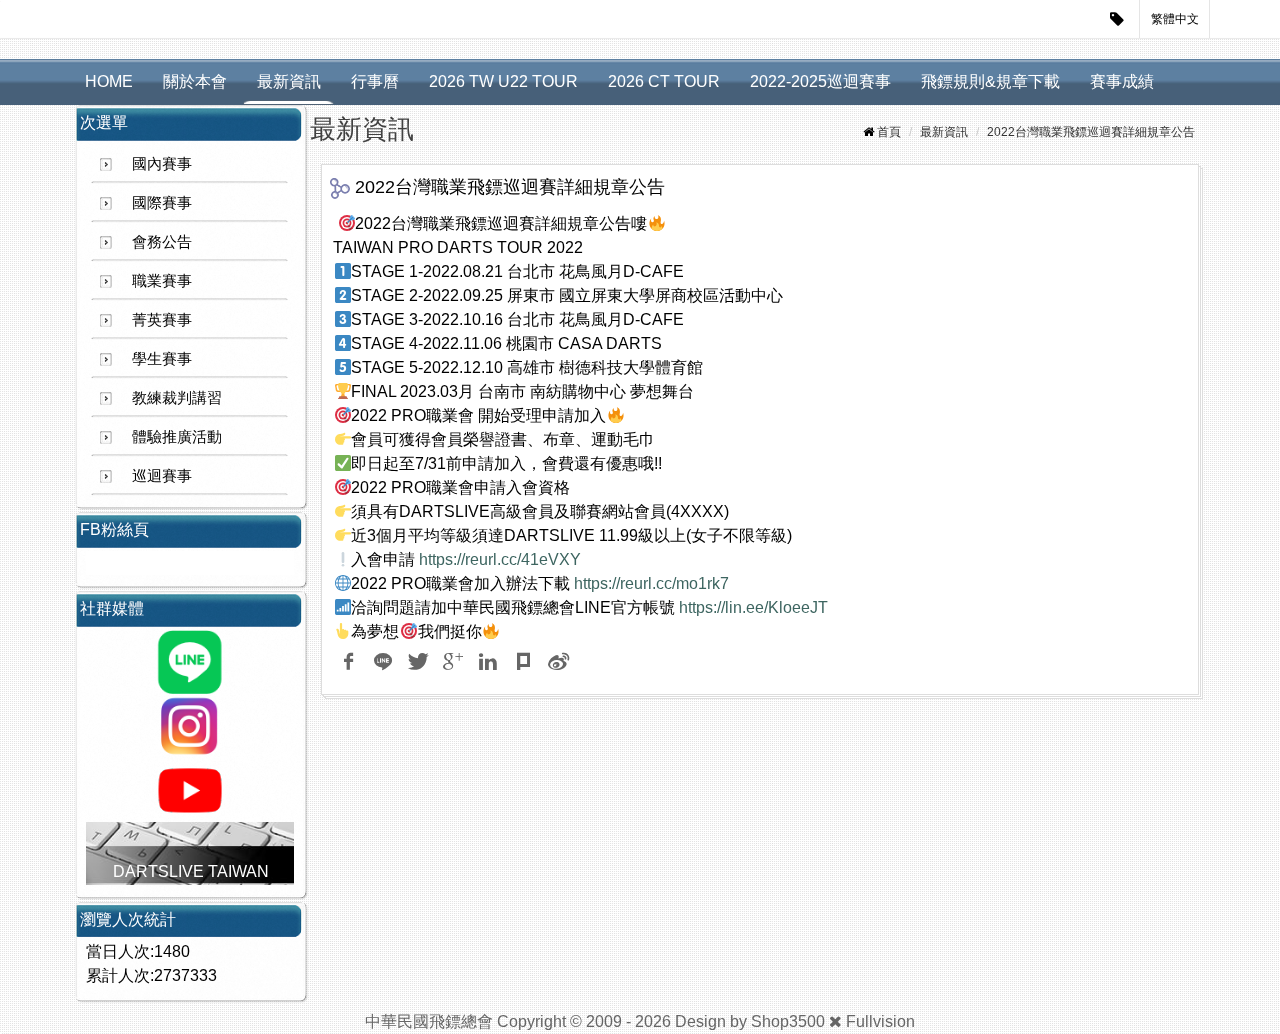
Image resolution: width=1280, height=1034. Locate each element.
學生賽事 (162, 358)
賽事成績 (1122, 81)
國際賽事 (162, 202)
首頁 (889, 132)
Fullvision (880, 1021)
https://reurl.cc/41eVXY (500, 559)
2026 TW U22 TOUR (503, 81)
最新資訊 (289, 81)
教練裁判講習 (177, 397)
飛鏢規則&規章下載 (990, 81)
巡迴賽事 (162, 475)
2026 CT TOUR (664, 81)
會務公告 (162, 241)
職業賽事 (162, 280)
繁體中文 (1175, 19)
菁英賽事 (162, 319)
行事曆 (375, 81)
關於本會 (195, 81)
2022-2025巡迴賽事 (820, 81)
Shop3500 (788, 1021)
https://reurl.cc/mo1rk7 (651, 583)
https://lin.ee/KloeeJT (753, 607)
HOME (109, 81)
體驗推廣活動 (177, 436)
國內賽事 (162, 163)
